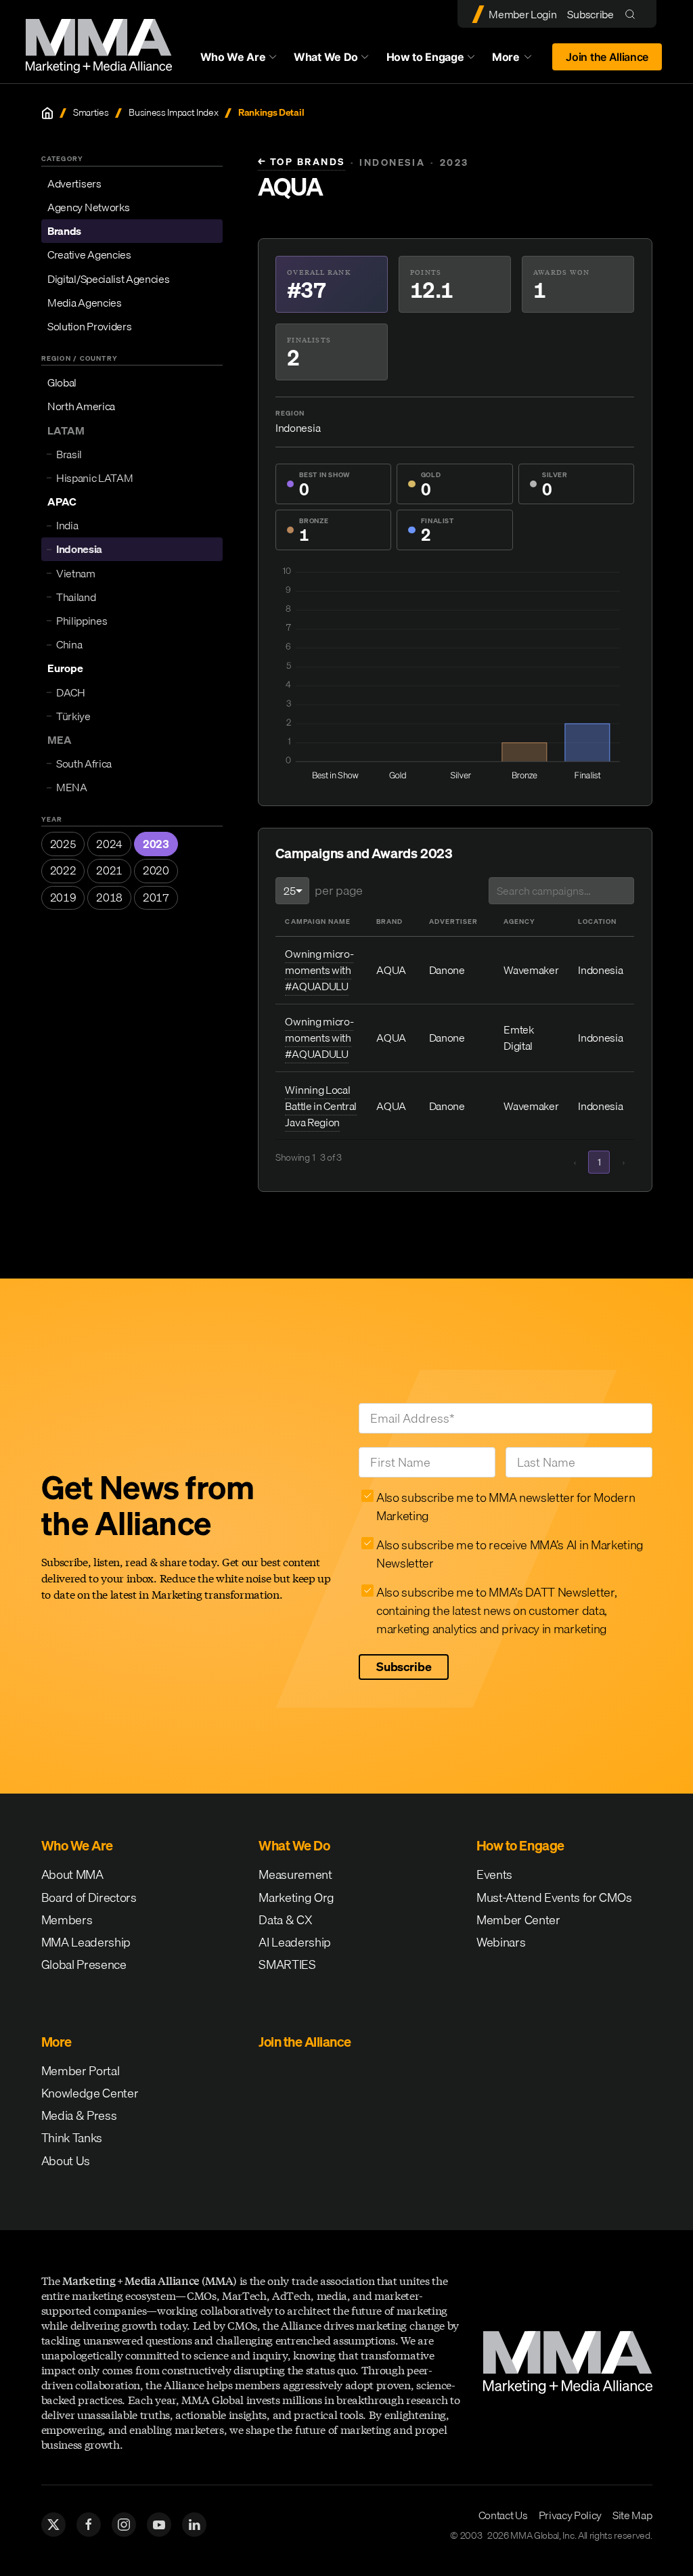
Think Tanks (72, 2138)
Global (62, 382)
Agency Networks (88, 207)
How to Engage (425, 57)
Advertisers (74, 183)
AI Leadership (295, 1942)
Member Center (518, 1920)
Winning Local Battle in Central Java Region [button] (321, 1106)
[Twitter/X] (53, 2525)
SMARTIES (287, 1964)
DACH (71, 692)
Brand (389, 921)
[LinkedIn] (194, 2525)
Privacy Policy (571, 2515)
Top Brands (301, 162)
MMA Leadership (86, 1942)
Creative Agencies (89, 254)
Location (597, 921)
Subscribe (590, 14)
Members (67, 1920)
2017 (156, 897)
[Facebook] (89, 2525)
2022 (63, 870)
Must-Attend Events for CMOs (554, 1897)
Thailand (76, 597)
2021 (109, 870)
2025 (63, 844)
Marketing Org (296, 1897)
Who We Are (233, 57)
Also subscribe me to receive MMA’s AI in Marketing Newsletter (510, 1554)
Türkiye (73, 716)
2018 (109, 897)
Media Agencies (85, 303)
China (69, 644)
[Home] (47, 113)
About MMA (72, 1874)
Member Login (522, 14)
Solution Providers (89, 326)
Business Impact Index (173, 113)
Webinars (501, 1942)
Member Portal (81, 2071)
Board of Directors (89, 1897)
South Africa (84, 763)
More (518, 60)
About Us (66, 2161)
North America (81, 406)
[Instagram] (124, 2525)
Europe (65, 668)
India (67, 525)
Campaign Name (317, 921)
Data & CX (285, 1920)
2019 (63, 897)
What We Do (326, 57)
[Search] (633, 14)
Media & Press (79, 2115)
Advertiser (453, 921)
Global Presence (84, 1964)
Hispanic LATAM (95, 478)
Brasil (69, 454)
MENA (72, 787)
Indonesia (79, 549)
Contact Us (503, 2515)
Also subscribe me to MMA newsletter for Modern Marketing (506, 1507)
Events (494, 1874)
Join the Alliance (607, 57)
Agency (519, 921)
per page (338, 890)
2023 (156, 844)
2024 (109, 844)
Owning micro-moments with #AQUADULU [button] (319, 970)
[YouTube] (159, 2525)
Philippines (82, 621)
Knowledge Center (90, 2093)
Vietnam (76, 573)
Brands (64, 231)
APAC (62, 502)
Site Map (632, 2515)
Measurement (295, 1874)
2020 (156, 870)
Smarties (91, 113)
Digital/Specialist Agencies (108, 279)
